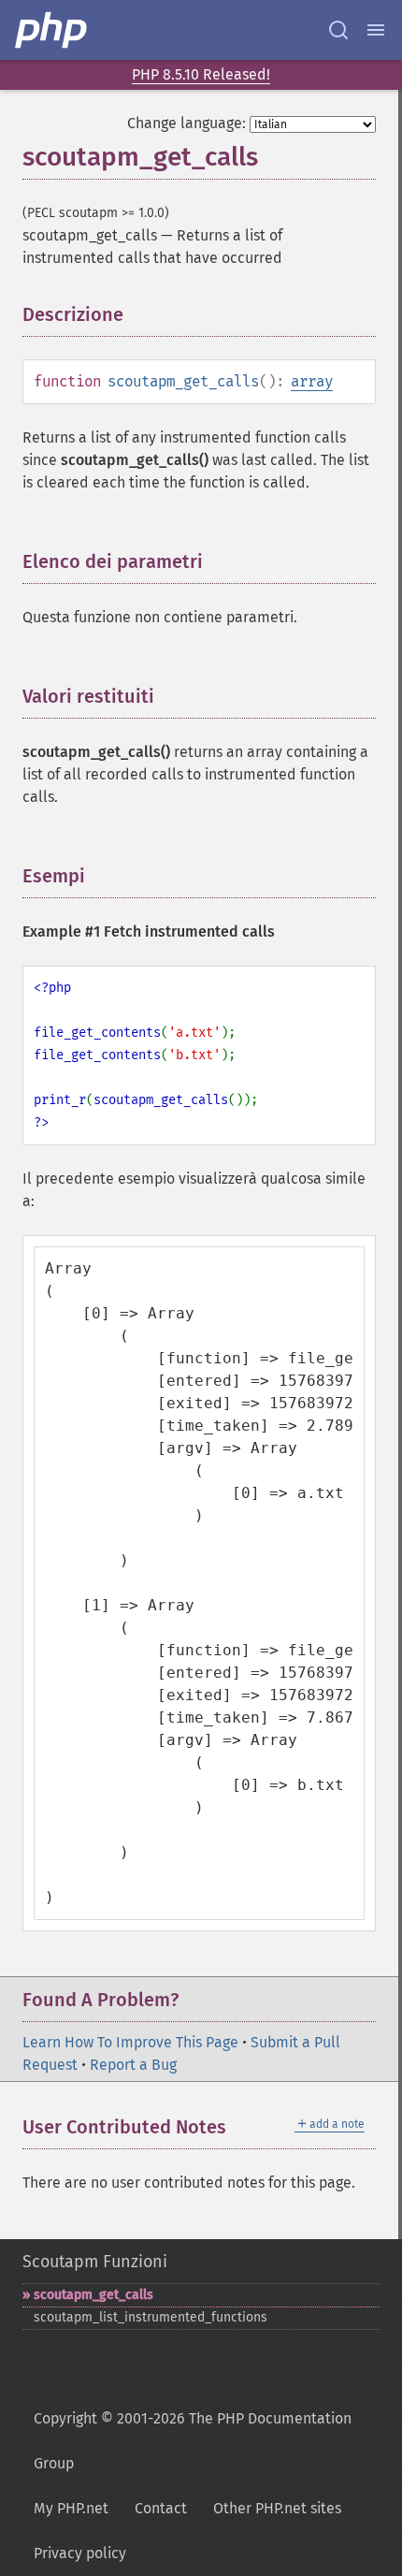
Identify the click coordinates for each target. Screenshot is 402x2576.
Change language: (187, 123)
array (312, 381)
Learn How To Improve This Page (130, 2042)
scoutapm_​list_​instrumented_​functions (151, 2317)
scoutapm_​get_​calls (93, 2295)
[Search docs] (338, 30)
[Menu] (376, 30)
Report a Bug (133, 2065)
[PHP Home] (52, 30)
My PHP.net (71, 2508)
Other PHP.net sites (277, 2508)
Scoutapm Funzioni (95, 2262)
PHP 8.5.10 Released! (201, 74)
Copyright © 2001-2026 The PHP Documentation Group (193, 2441)
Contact (161, 2508)
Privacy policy (80, 2553)
